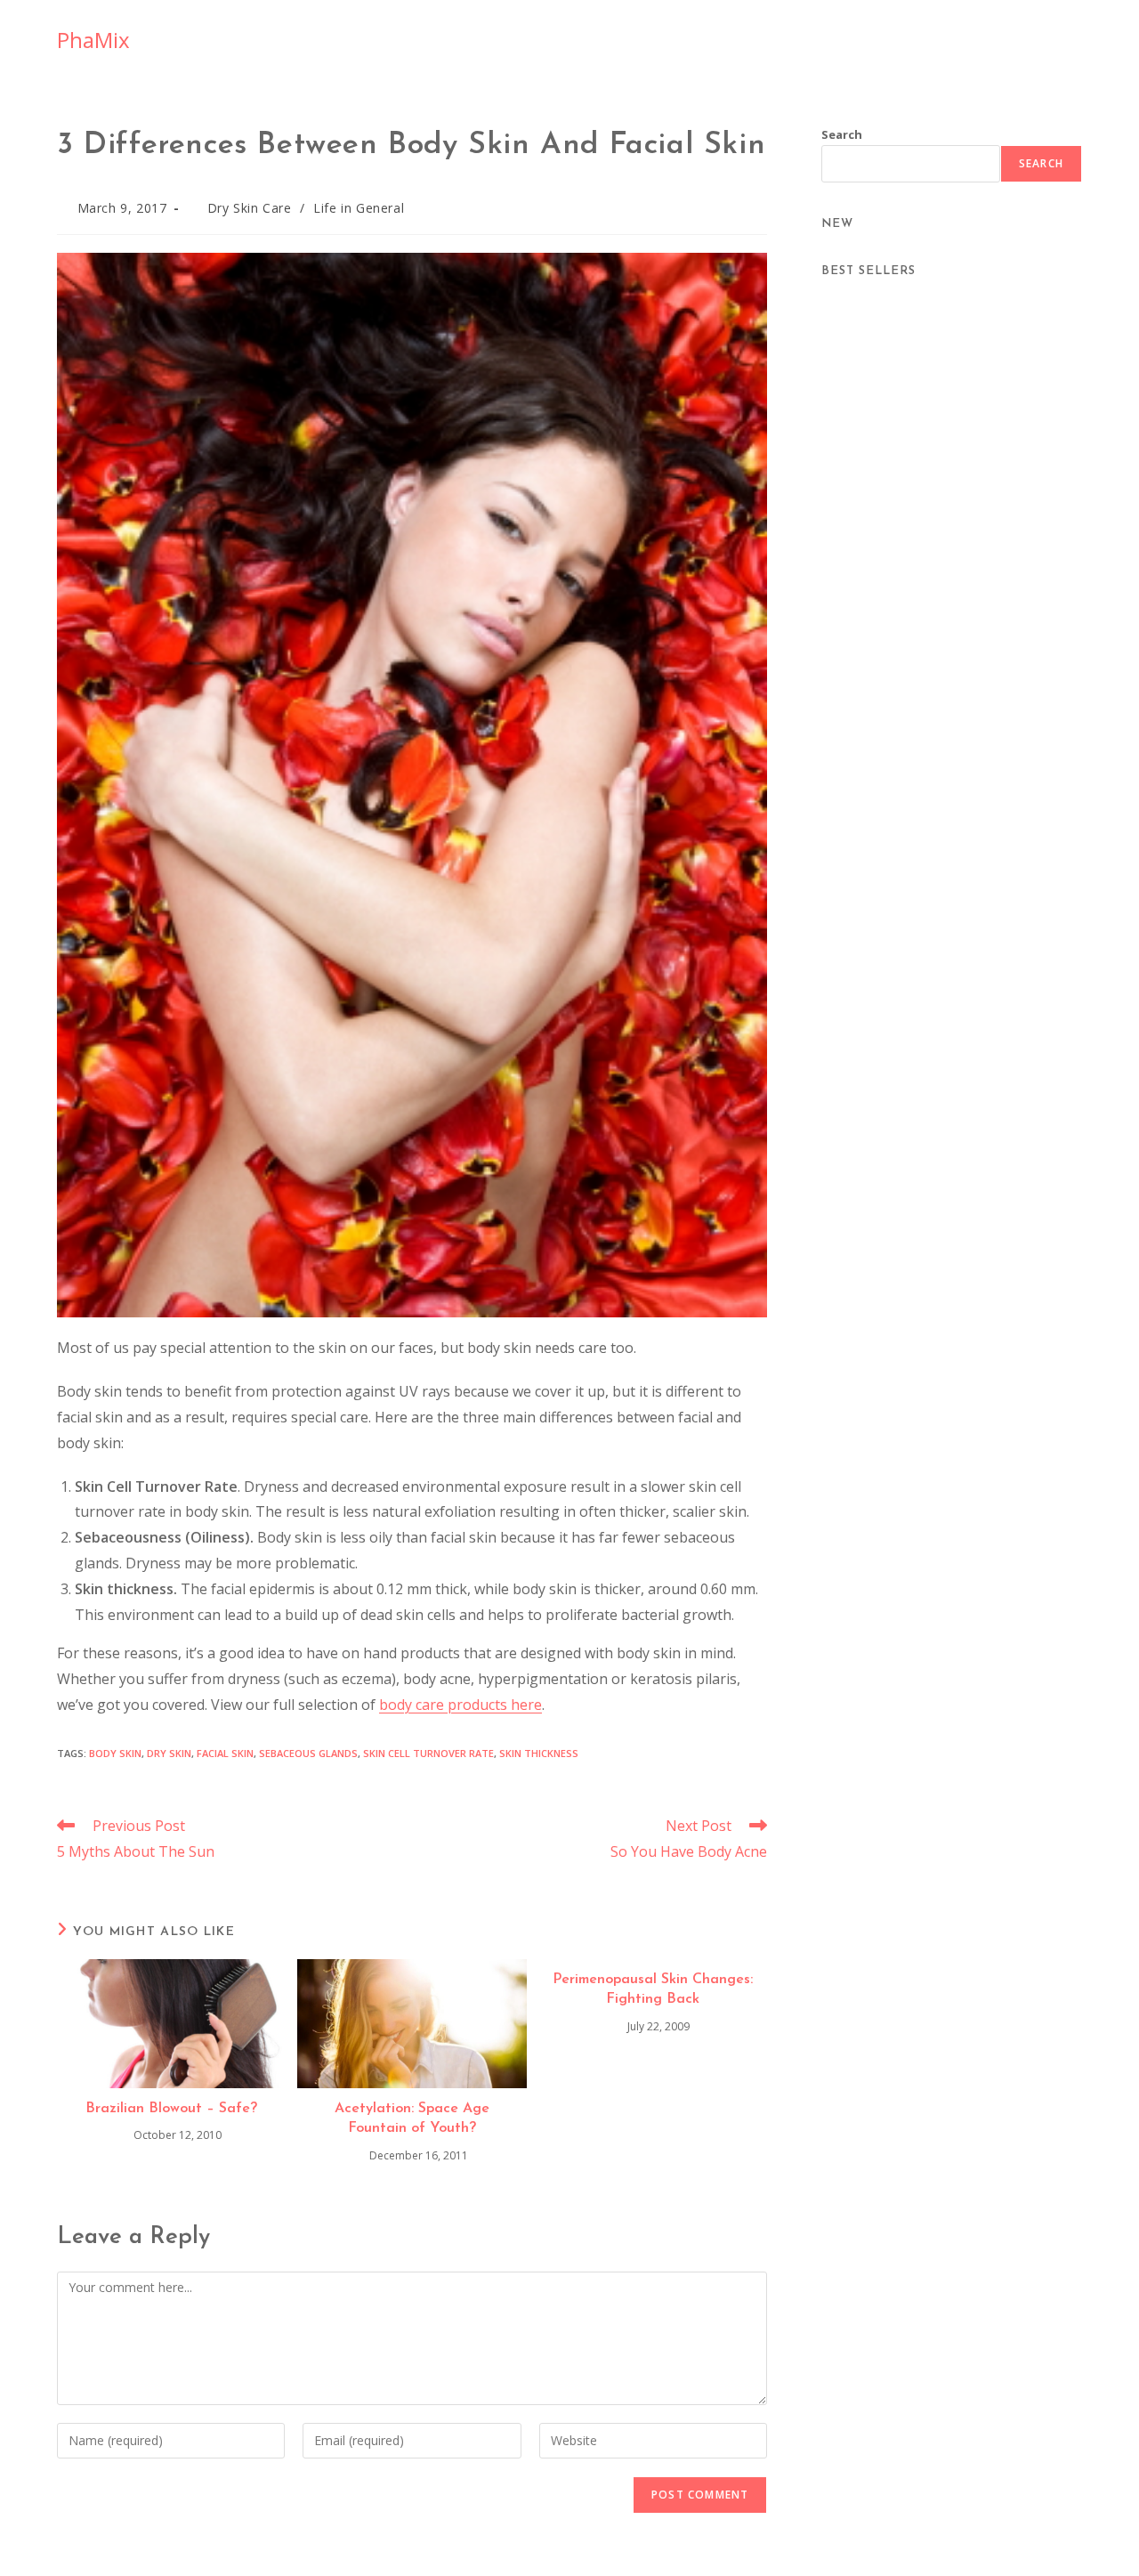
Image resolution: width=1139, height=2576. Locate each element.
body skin (115, 1753)
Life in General (359, 208)
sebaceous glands (308, 1753)
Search (842, 134)
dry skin (169, 1753)
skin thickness (539, 1753)
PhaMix (93, 40)
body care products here (460, 1705)
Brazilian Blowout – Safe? (171, 2109)
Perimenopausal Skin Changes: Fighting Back (653, 1989)
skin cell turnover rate (428, 1753)
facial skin (225, 1753)
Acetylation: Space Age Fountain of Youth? (412, 2118)
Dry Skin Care (250, 208)
